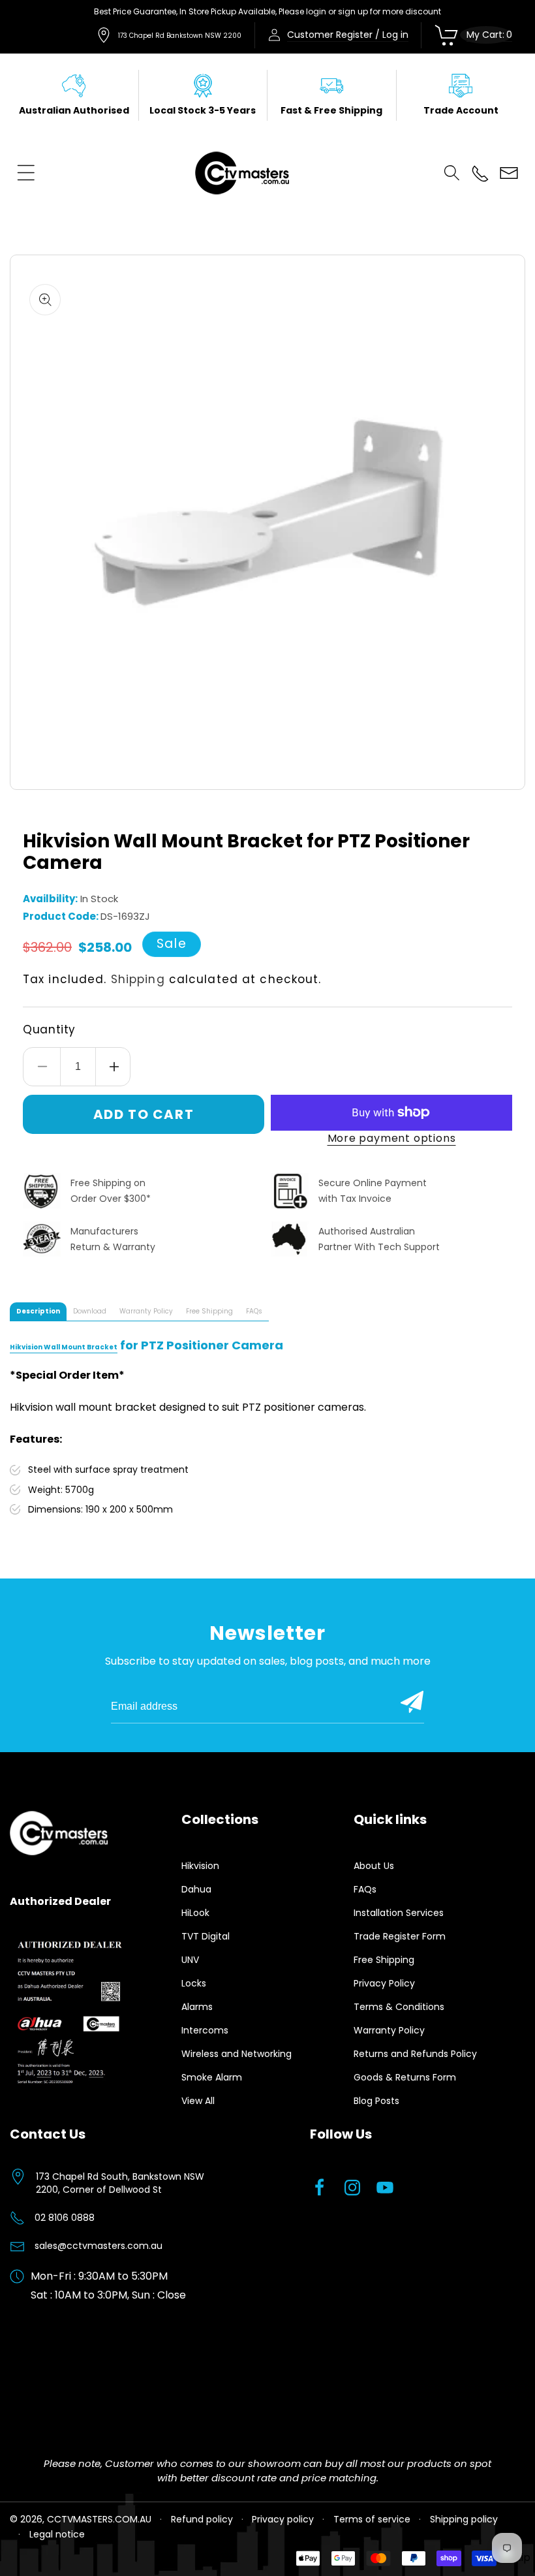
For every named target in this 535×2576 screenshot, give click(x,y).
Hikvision (200, 1866)
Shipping (138, 979)
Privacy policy (283, 2519)
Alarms (197, 2007)
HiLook (195, 1913)
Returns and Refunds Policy (415, 2054)
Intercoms (205, 2030)
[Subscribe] (412, 1702)
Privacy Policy (384, 1983)
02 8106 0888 (65, 2218)
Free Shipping (384, 1960)
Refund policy (202, 2519)
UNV (190, 1960)
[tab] (38, 1312)
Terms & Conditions (399, 2007)
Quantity (49, 1029)
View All (198, 2101)
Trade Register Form (400, 1936)
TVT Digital (206, 1936)
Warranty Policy (389, 2030)
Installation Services (399, 1913)
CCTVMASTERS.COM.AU (99, 2519)
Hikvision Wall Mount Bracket (64, 1347)
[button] (26, 173)
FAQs (365, 1889)
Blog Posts (376, 2101)
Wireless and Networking (237, 2054)
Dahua (196, 1889)
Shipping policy (464, 2519)
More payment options (392, 1138)
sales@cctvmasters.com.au (99, 2246)
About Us (374, 1866)
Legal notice (57, 2534)
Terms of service (372, 2519)
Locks (194, 1983)
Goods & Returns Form (405, 2077)
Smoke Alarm (212, 2077)
